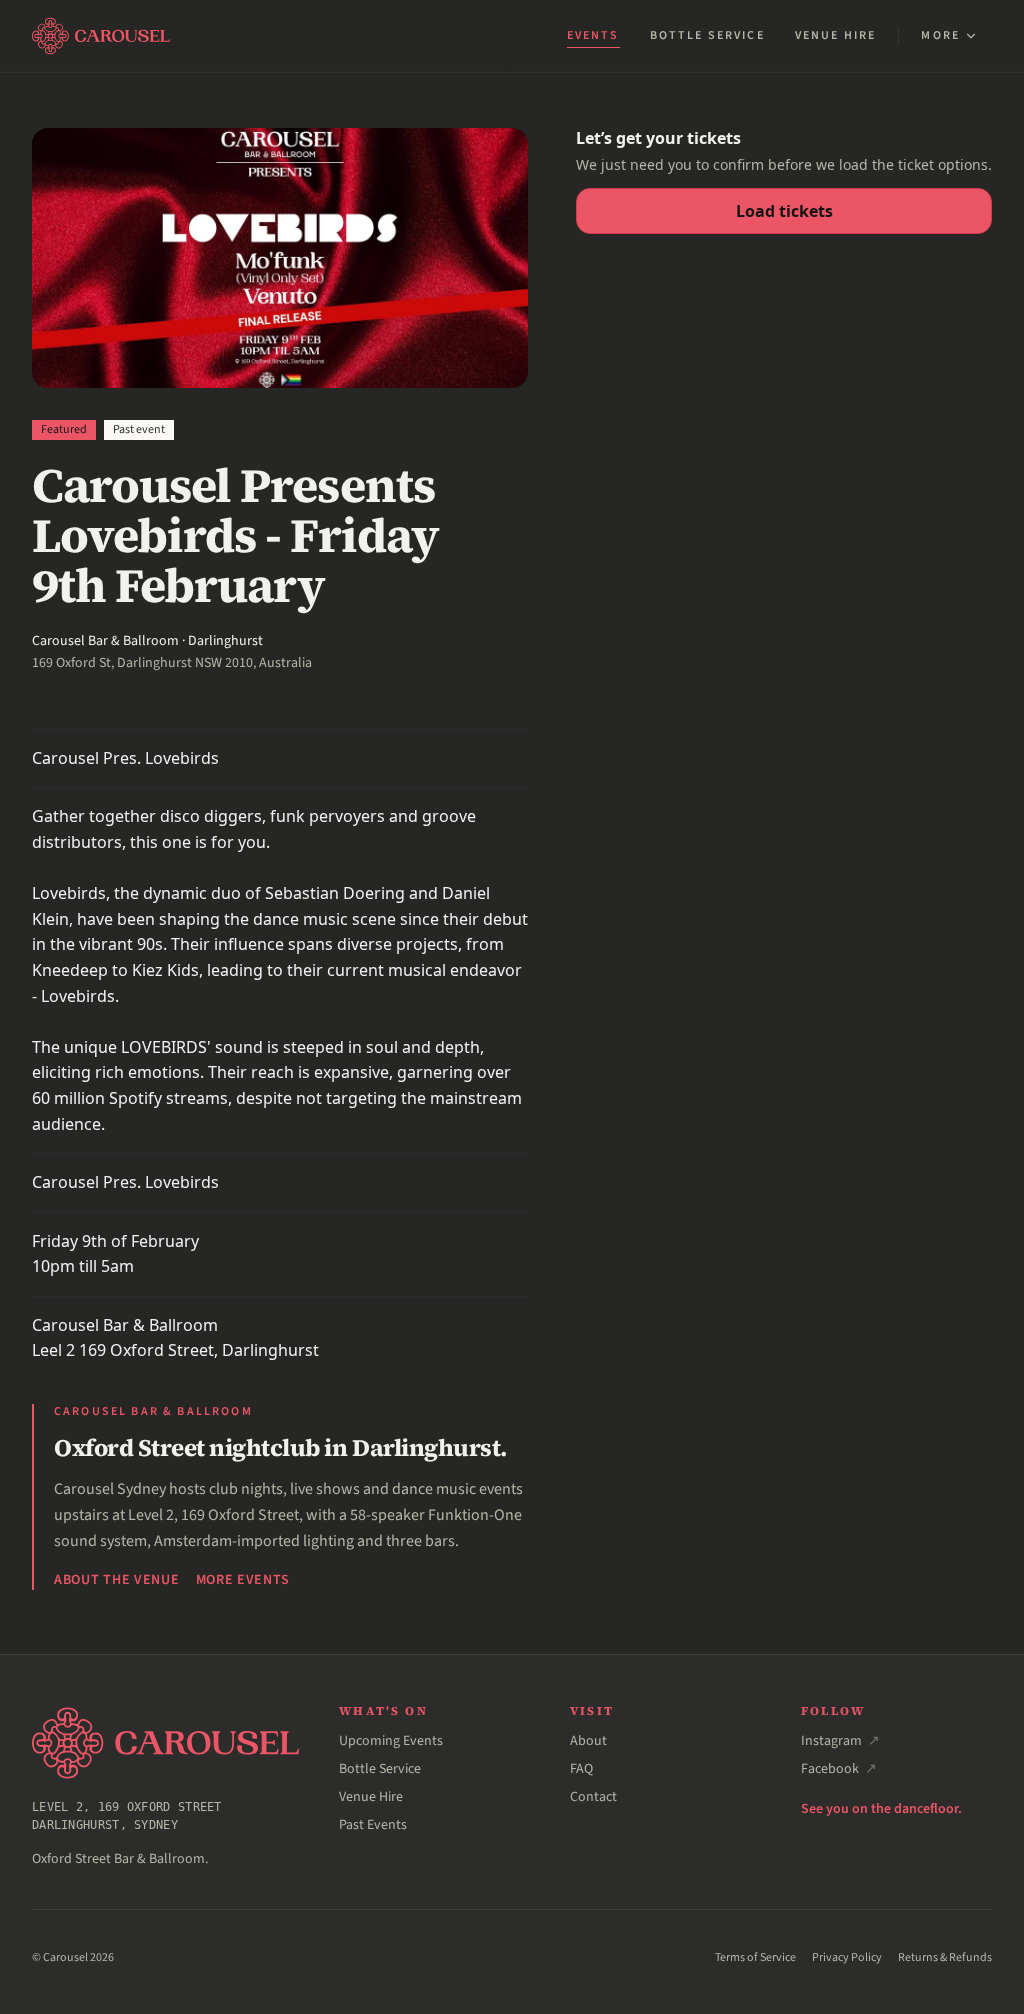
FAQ (581, 1769)
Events (593, 35)
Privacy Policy (847, 1958)
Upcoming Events (391, 1741)
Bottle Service (707, 35)
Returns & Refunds (945, 1958)
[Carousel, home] (101, 36)
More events (243, 1580)
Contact (593, 1797)
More (940, 35)
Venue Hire (836, 35)
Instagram (840, 1741)
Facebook (839, 1769)
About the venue (117, 1580)
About (588, 1741)
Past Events (373, 1825)
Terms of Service (755, 1958)
